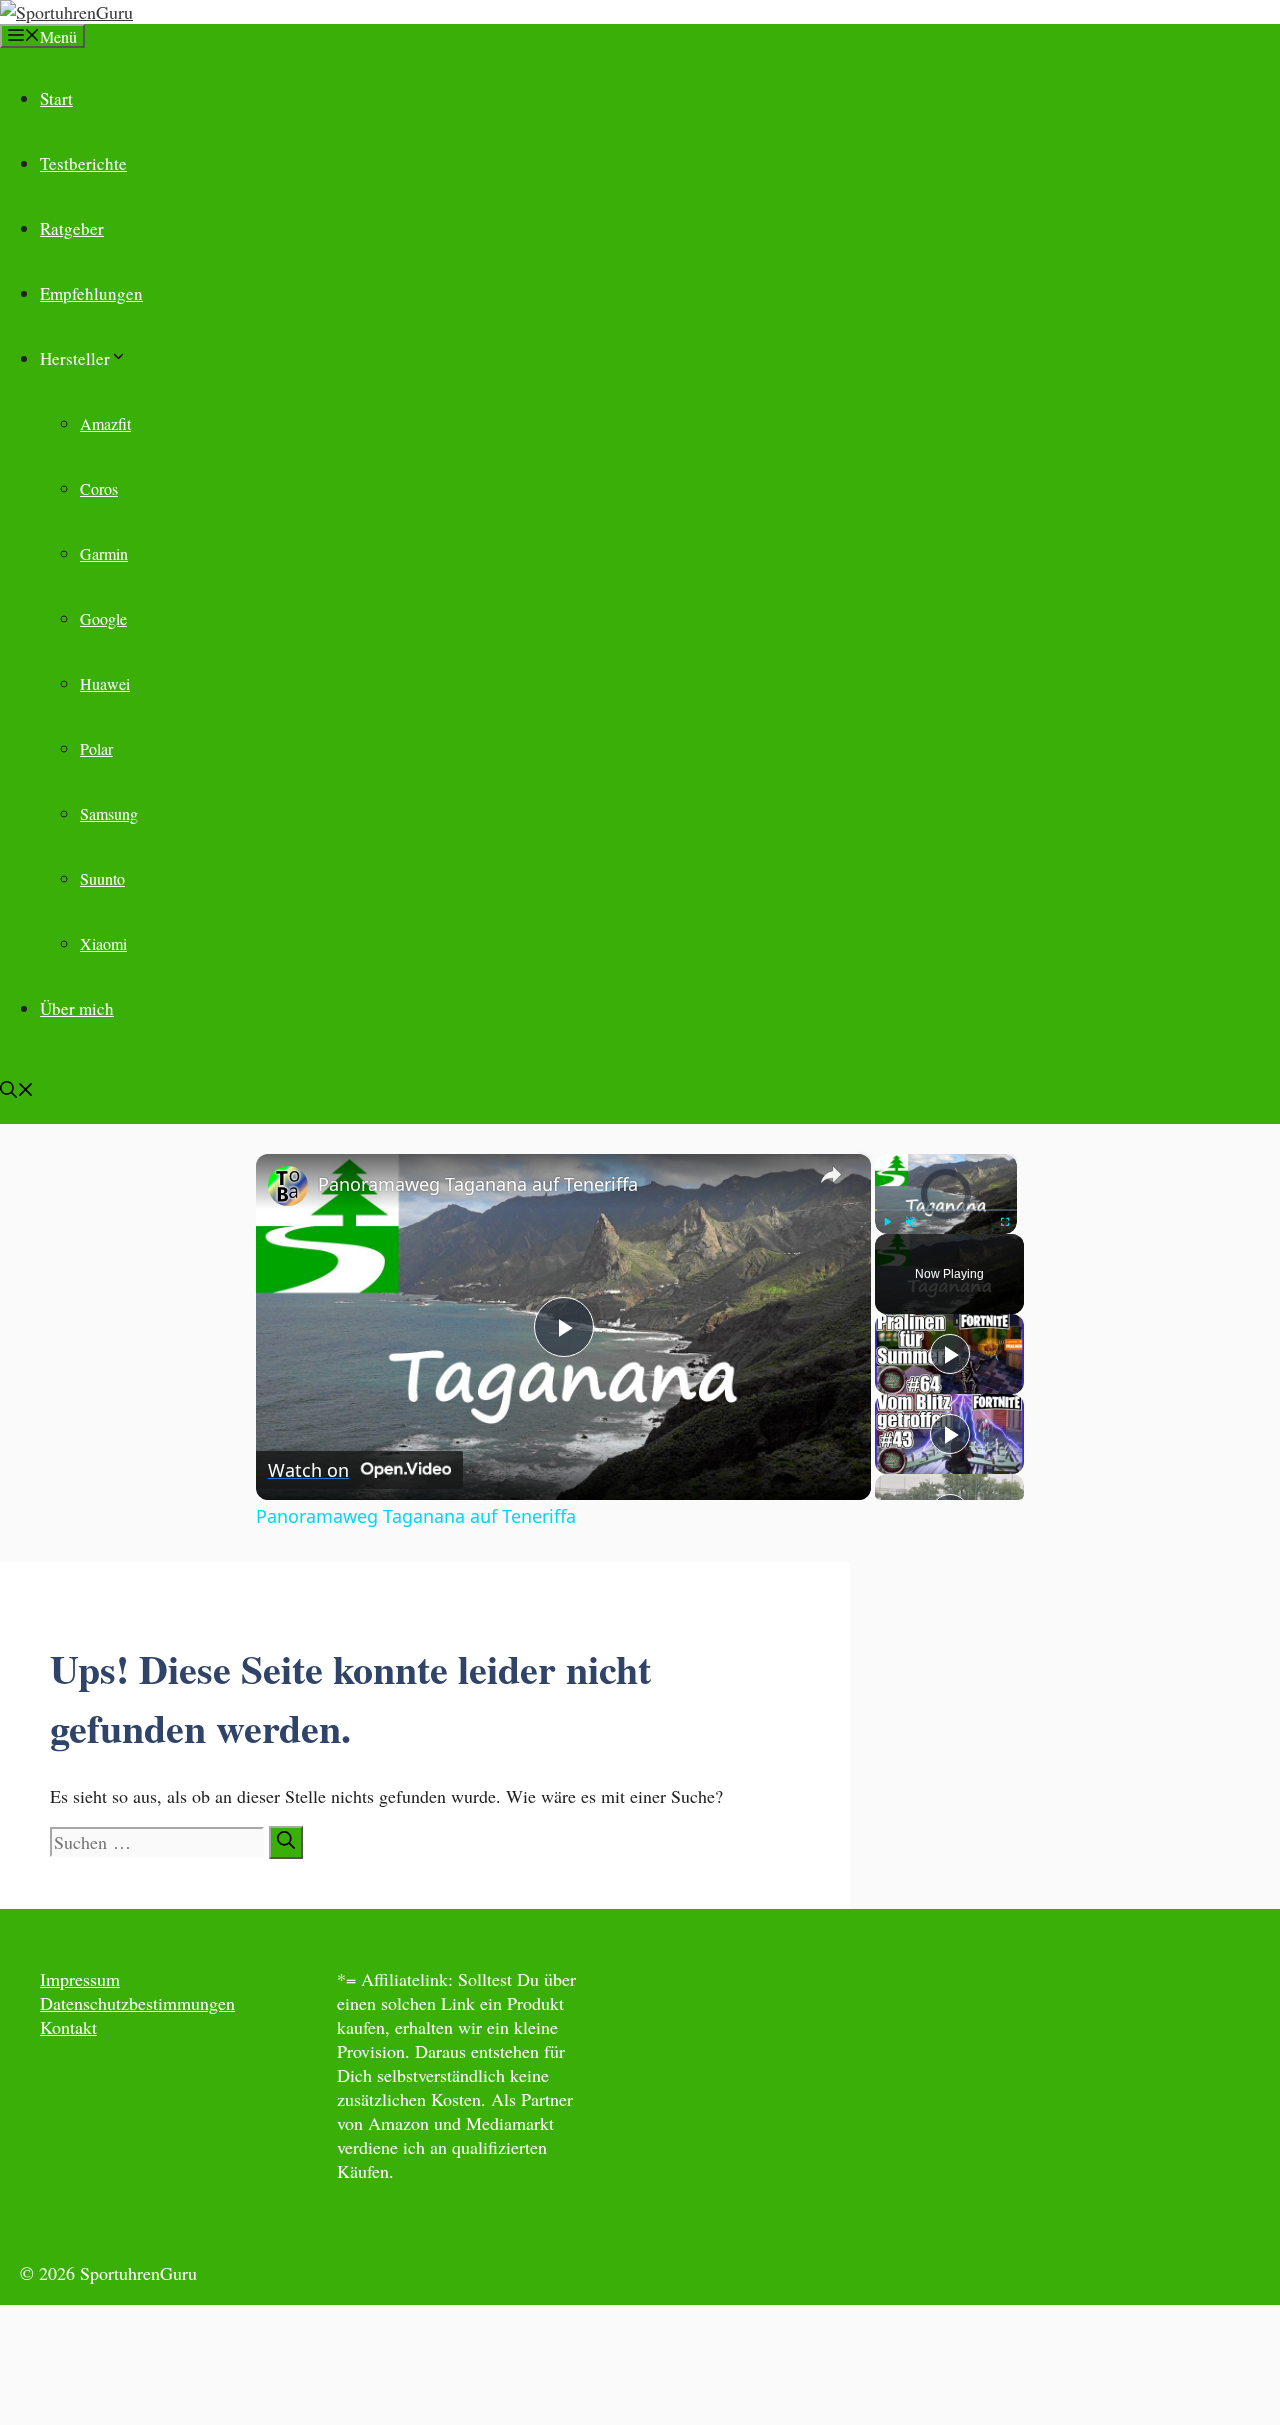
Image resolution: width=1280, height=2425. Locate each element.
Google (103, 618)
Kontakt (68, 2027)
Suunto (102, 878)
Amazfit (105, 423)
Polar (96, 748)
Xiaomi (103, 943)
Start (56, 98)
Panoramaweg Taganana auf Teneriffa (478, 1184)
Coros (99, 488)
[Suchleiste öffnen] (17, 1091)
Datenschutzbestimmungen (137, 2003)
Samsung (109, 813)
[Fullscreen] (1005, 1222)
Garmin (104, 553)
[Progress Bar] (946, 1210)
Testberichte (83, 163)
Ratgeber (72, 228)
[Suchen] (286, 1842)
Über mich (77, 1008)
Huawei (105, 683)
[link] (288, 1186)
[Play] (887, 1222)
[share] (831, 1175)
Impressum (80, 1979)
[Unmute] (911, 1222)
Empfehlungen (91, 293)
